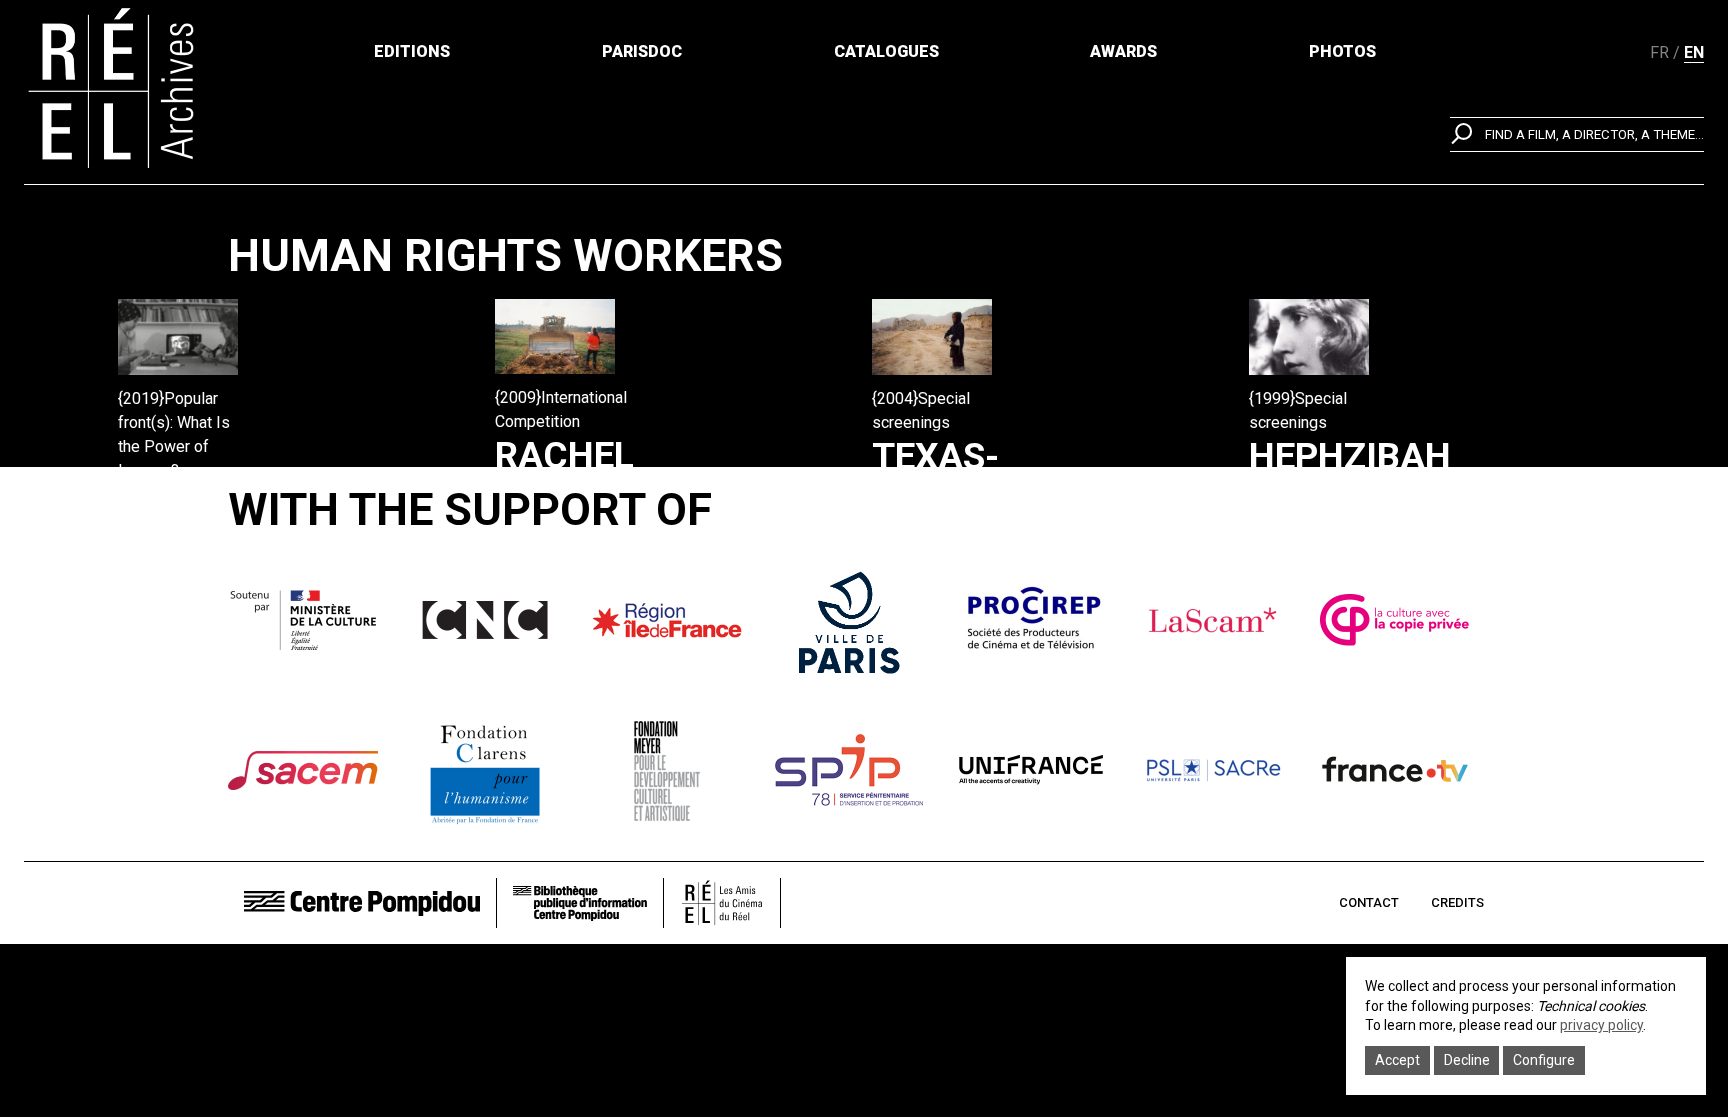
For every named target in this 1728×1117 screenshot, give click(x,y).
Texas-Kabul (935, 478)
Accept (1397, 1060)
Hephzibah (1350, 456)
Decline (1467, 1060)
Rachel (564, 455)
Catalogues (886, 51)
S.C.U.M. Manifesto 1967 (220, 549)
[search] (1577, 134)
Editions (412, 51)
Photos (1342, 51)
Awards (1123, 51)
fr (1659, 52)
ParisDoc (642, 51)
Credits (1457, 902)
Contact (1369, 902)
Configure (1544, 1060)
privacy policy (1601, 1025)
